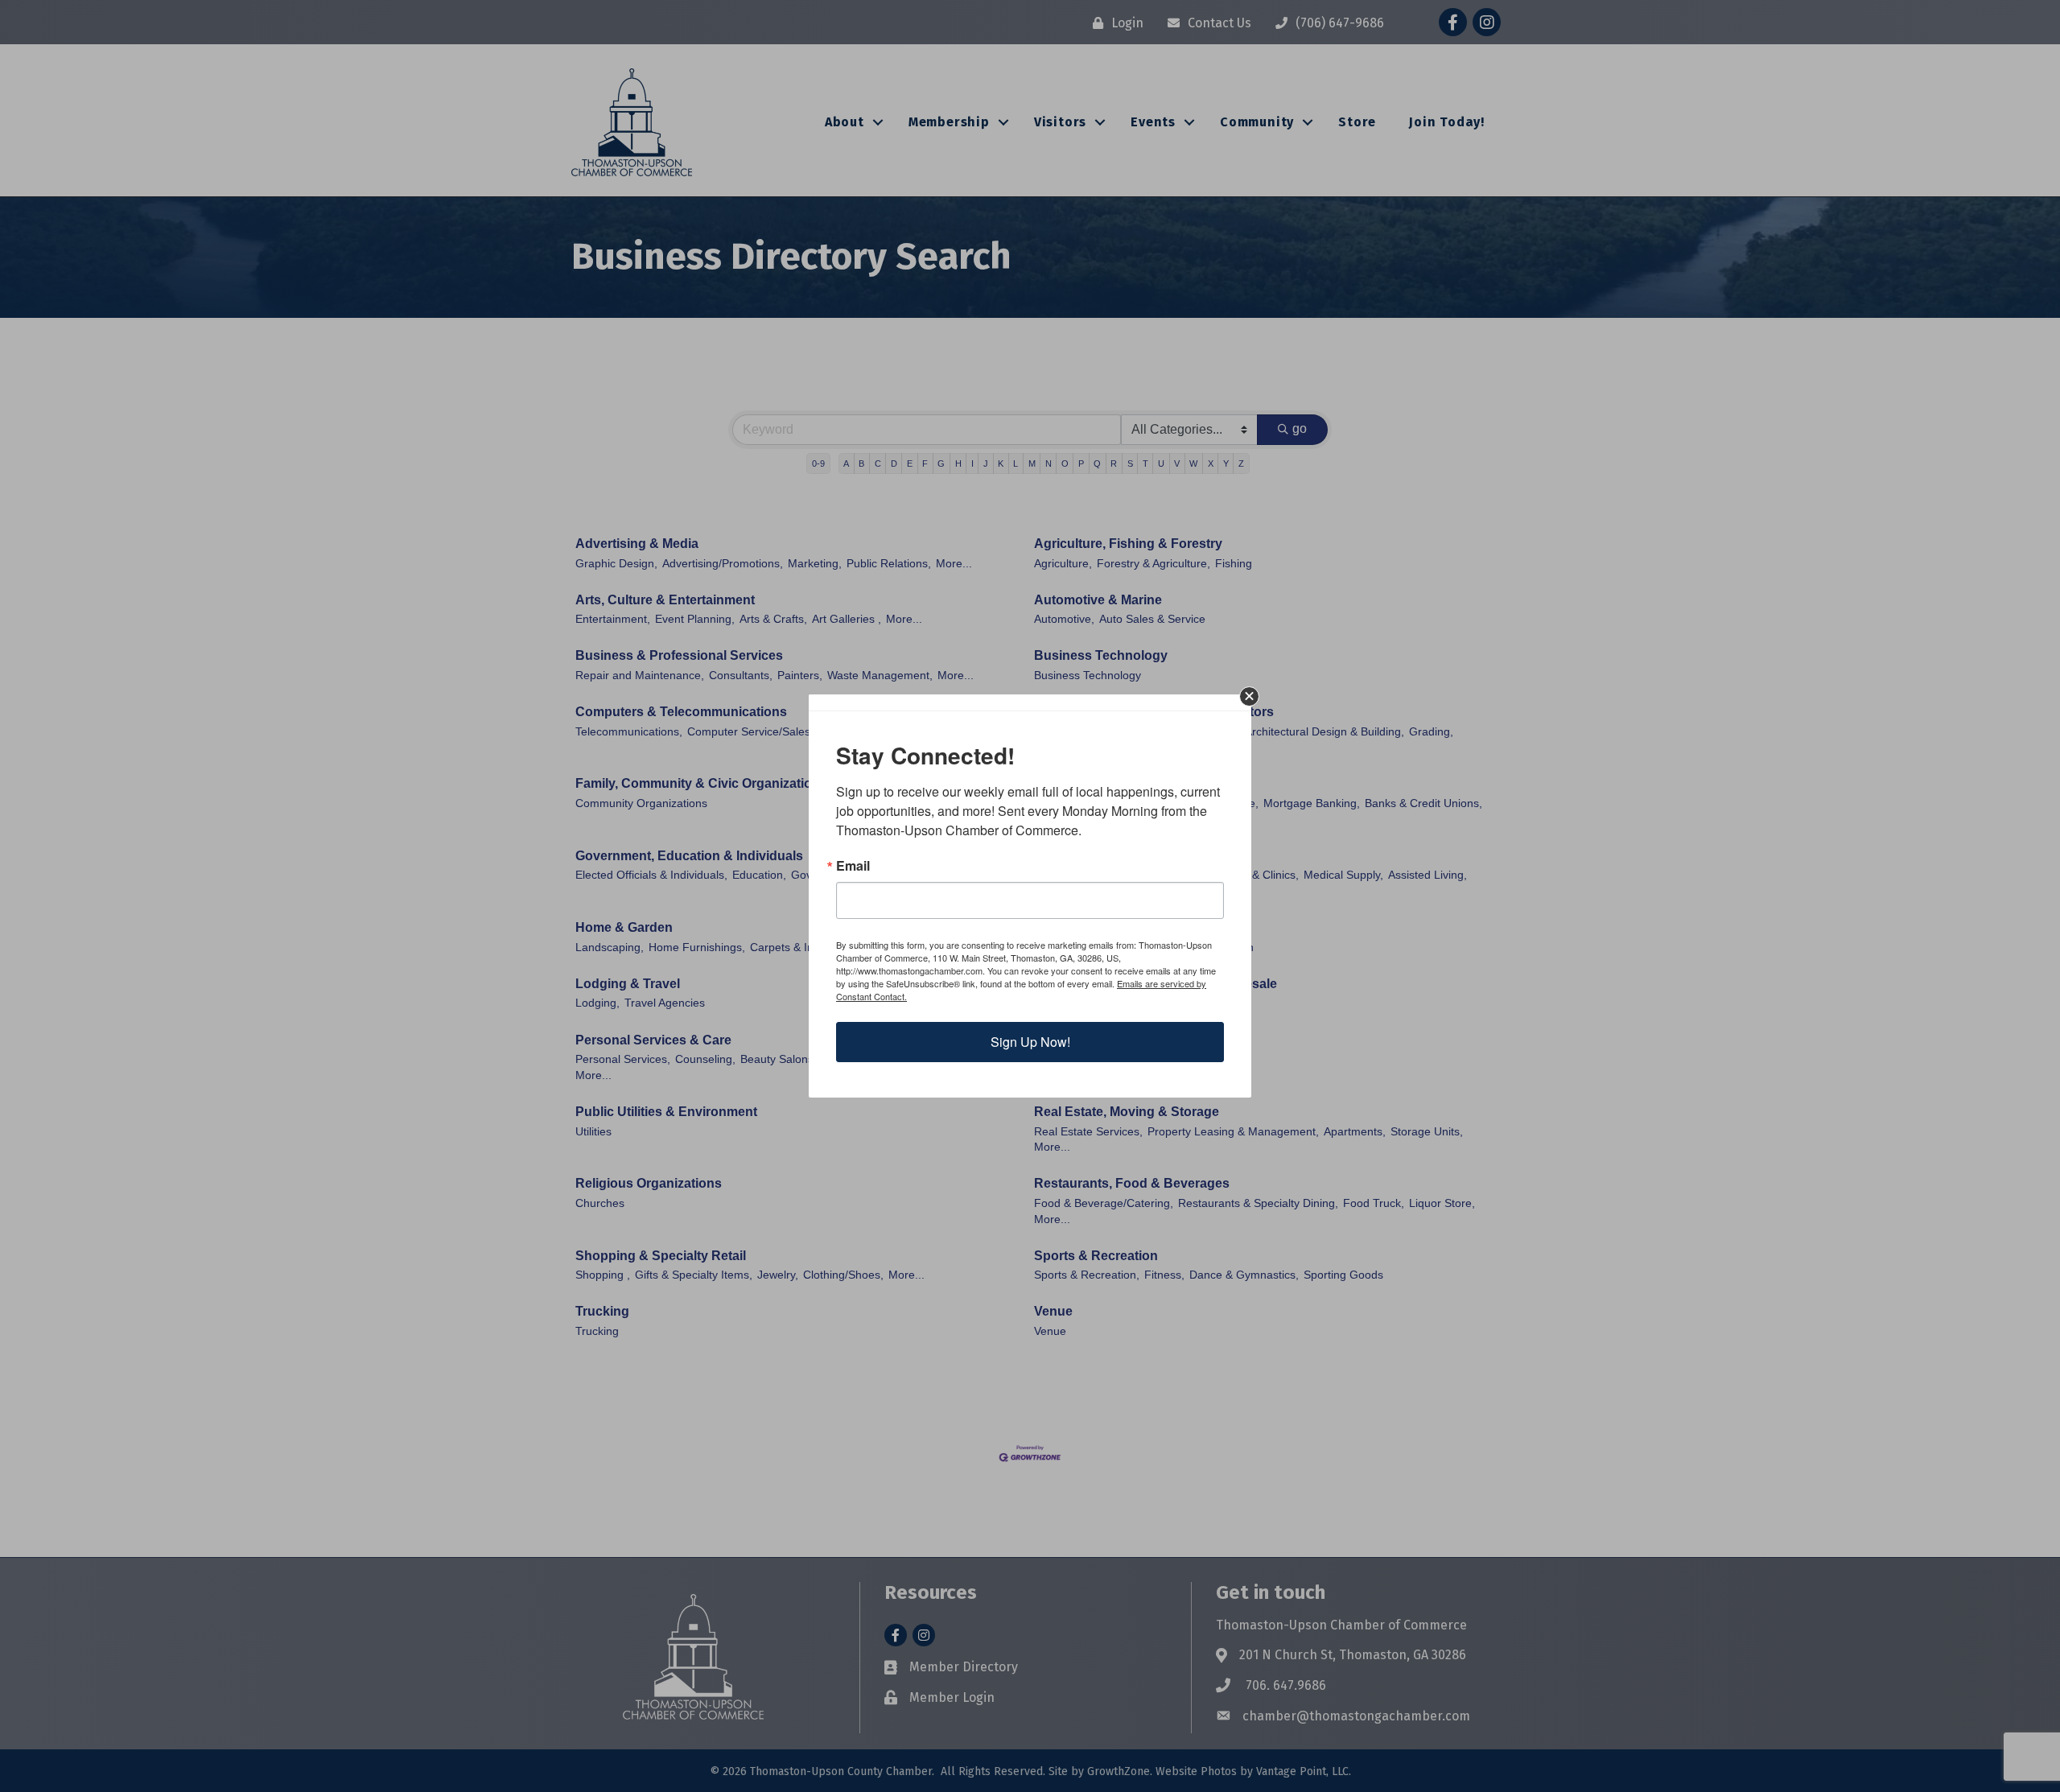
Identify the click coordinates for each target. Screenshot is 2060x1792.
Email (853, 866)
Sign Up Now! (1030, 1042)
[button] (1249, 696)
